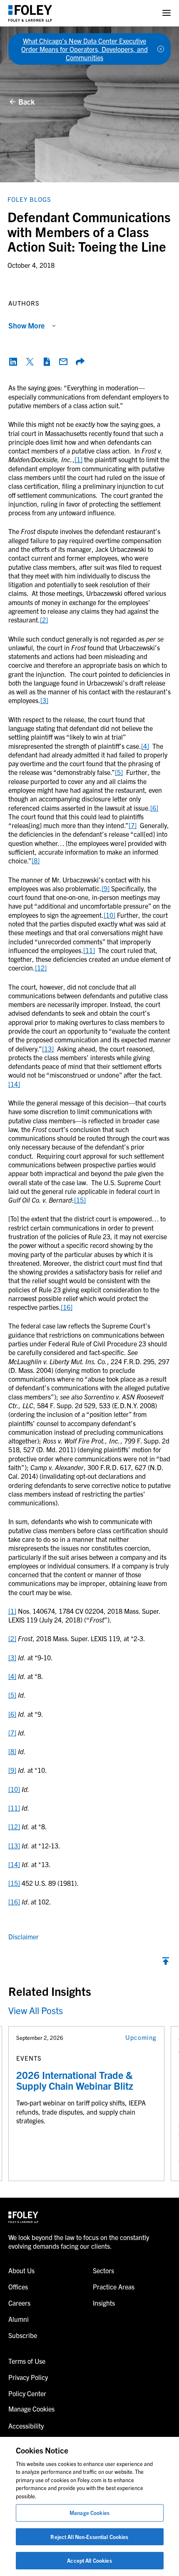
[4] (145, 746)
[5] (119, 772)
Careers (19, 2303)
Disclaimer (24, 1936)
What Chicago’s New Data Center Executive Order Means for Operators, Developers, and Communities (85, 49)
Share (80, 362)
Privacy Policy (28, 2377)
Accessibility (26, 2426)
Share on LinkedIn (13, 362)
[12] (41, 968)
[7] (133, 825)
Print (47, 362)
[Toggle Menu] (167, 13)
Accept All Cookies (89, 2560)
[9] (106, 888)
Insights (104, 2303)
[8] (36, 860)
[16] (67, 1307)
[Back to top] (166, 1963)
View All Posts (36, 2010)
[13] (48, 1049)
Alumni (19, 2319)
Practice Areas (114, 2287)
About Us (21, 2270)
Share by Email (63, 362)
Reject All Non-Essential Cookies (89, 2537)
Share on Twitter (30, 362)
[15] (80, 1200)
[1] (78, 459)
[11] (89, 950)
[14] (14, 1084)
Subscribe (23, 2335)
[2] (44, 620)
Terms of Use (27, 2361)
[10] (109, 915)
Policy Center (27, 2393)
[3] (44, 700)
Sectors (103, 2270)
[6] (154, 808)
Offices (18, 2287)
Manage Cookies (89, 2513)
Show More (26, 325)
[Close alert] (161, 49)
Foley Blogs (29, 199)
